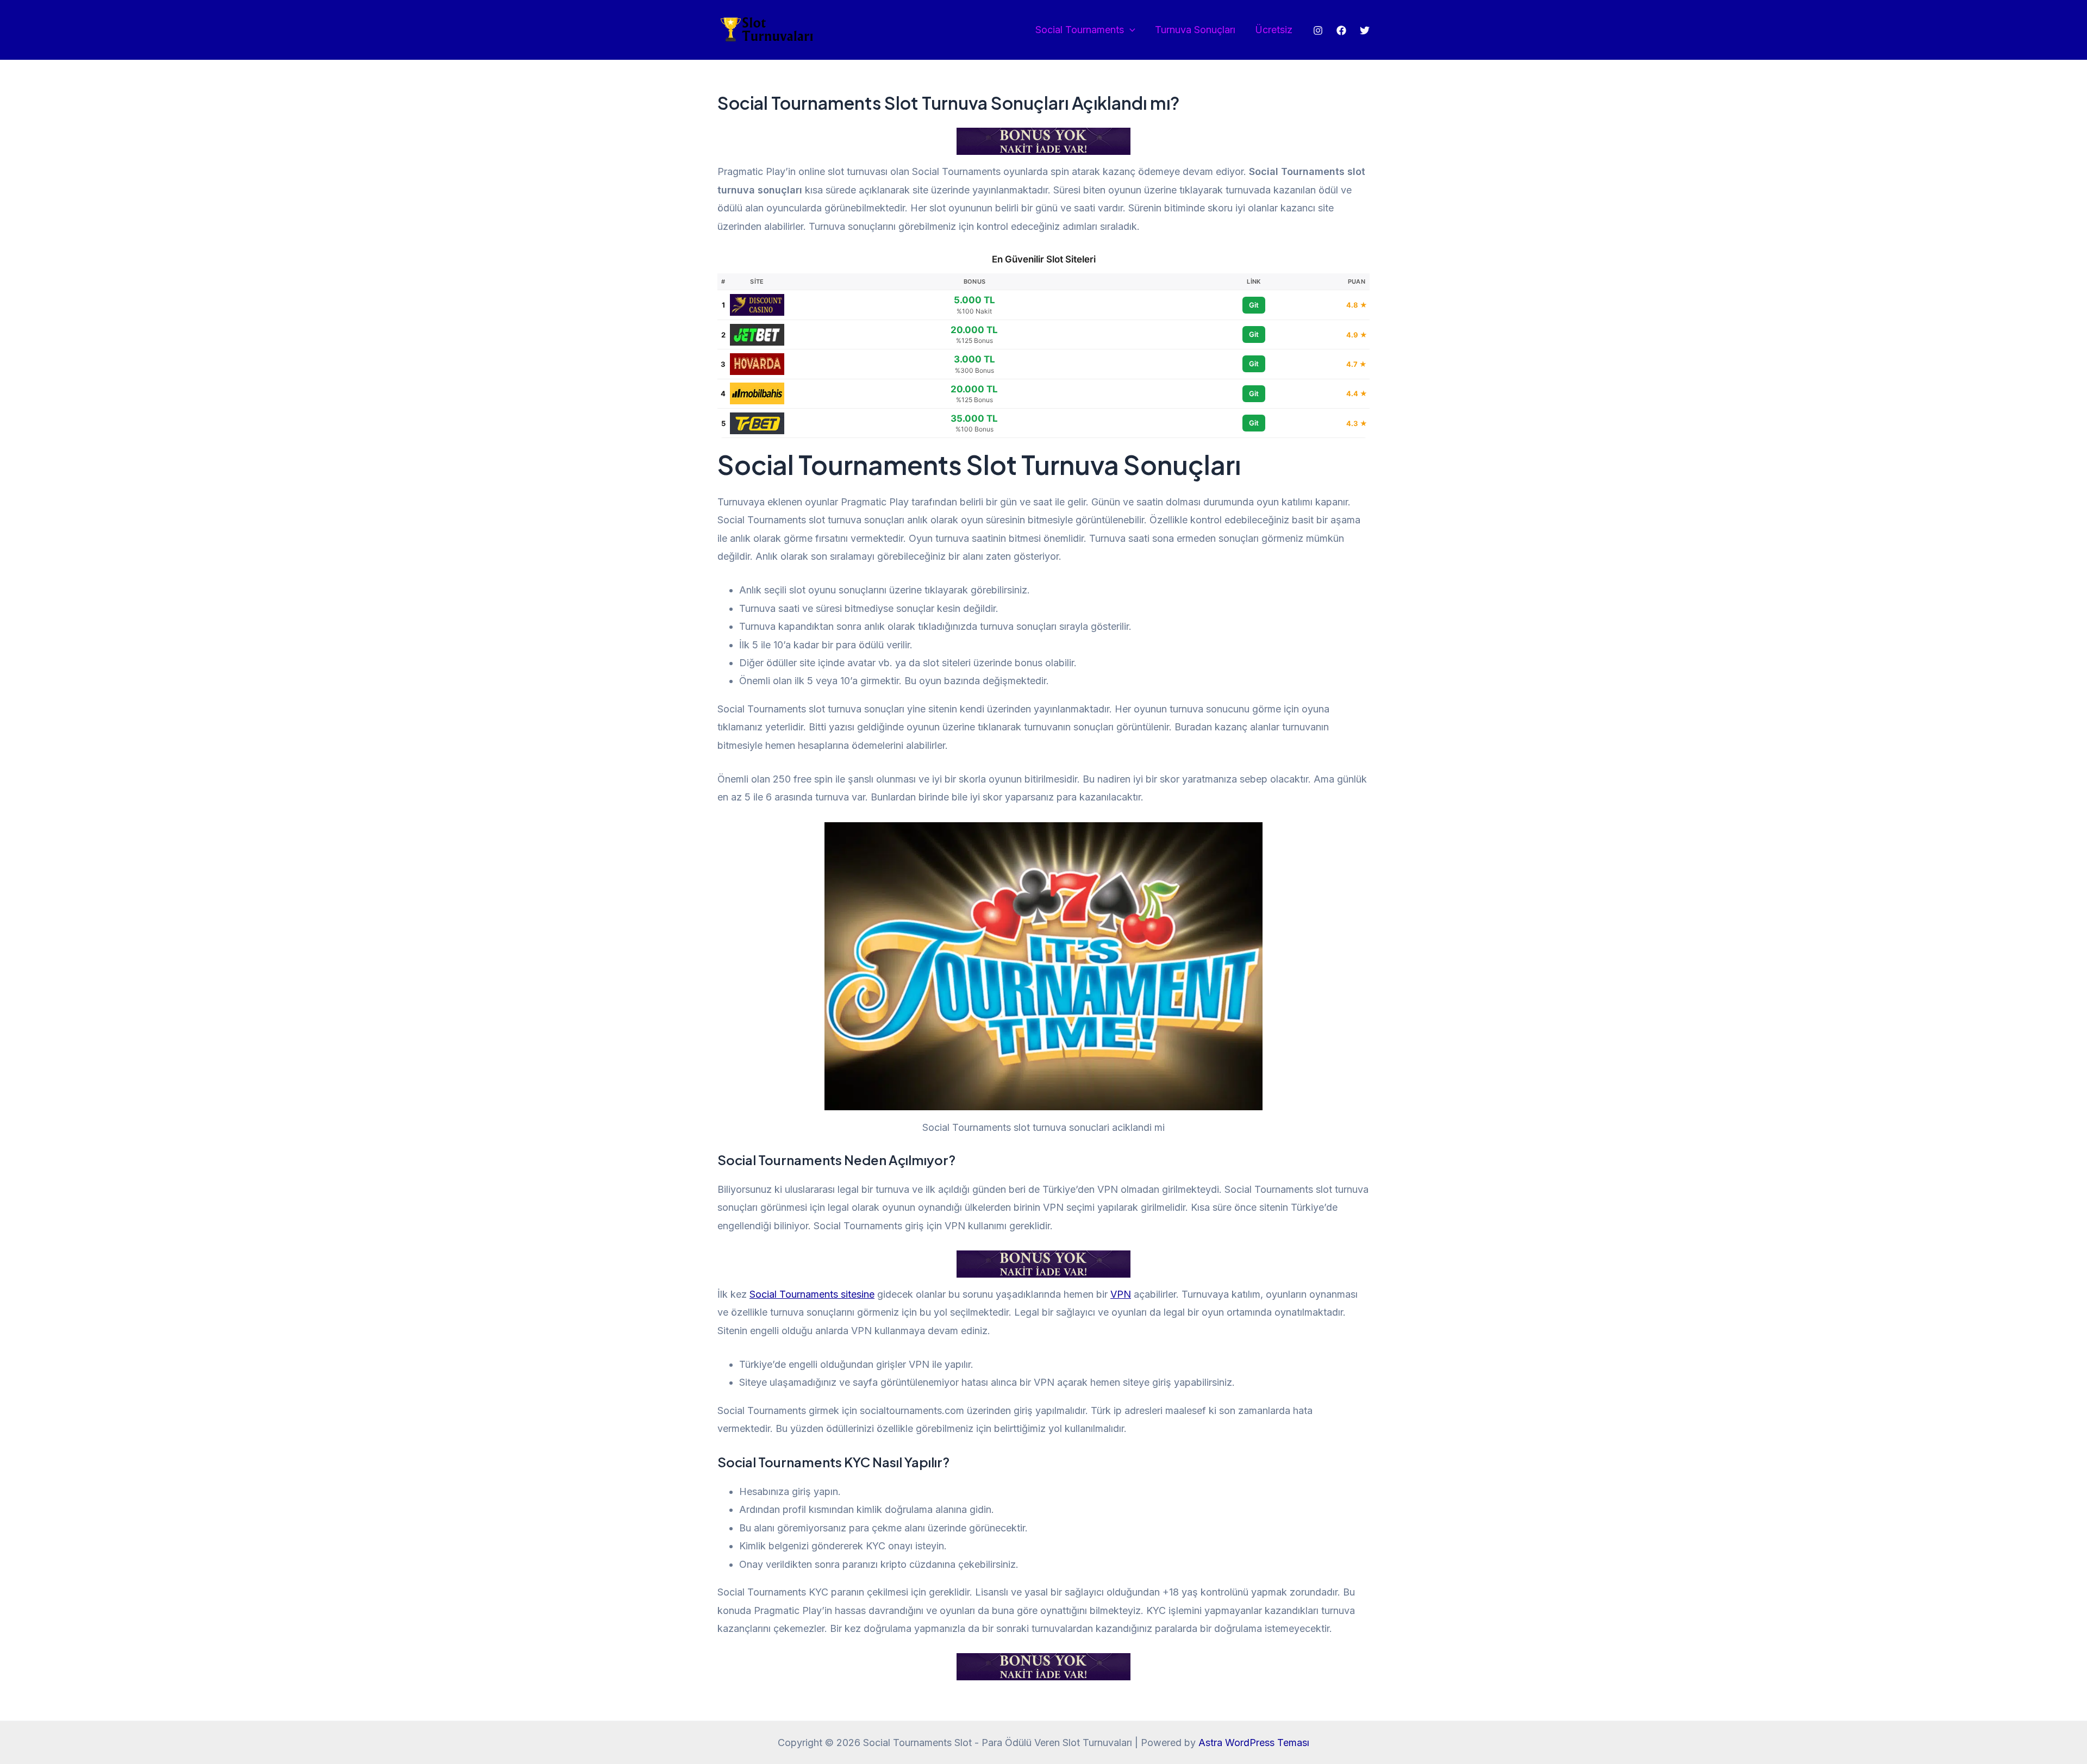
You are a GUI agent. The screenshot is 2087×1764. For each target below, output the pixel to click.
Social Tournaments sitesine (812, 1294)
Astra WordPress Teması (1254, 1743)
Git (1254, 305)
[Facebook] (1341, 30)
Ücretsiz (1274, 30)
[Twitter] (1365, 30)
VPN (1121, 1294)
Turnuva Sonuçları (1195, 30)
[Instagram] (1318, 30)
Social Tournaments (1080, 30)
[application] (1130, 30)
